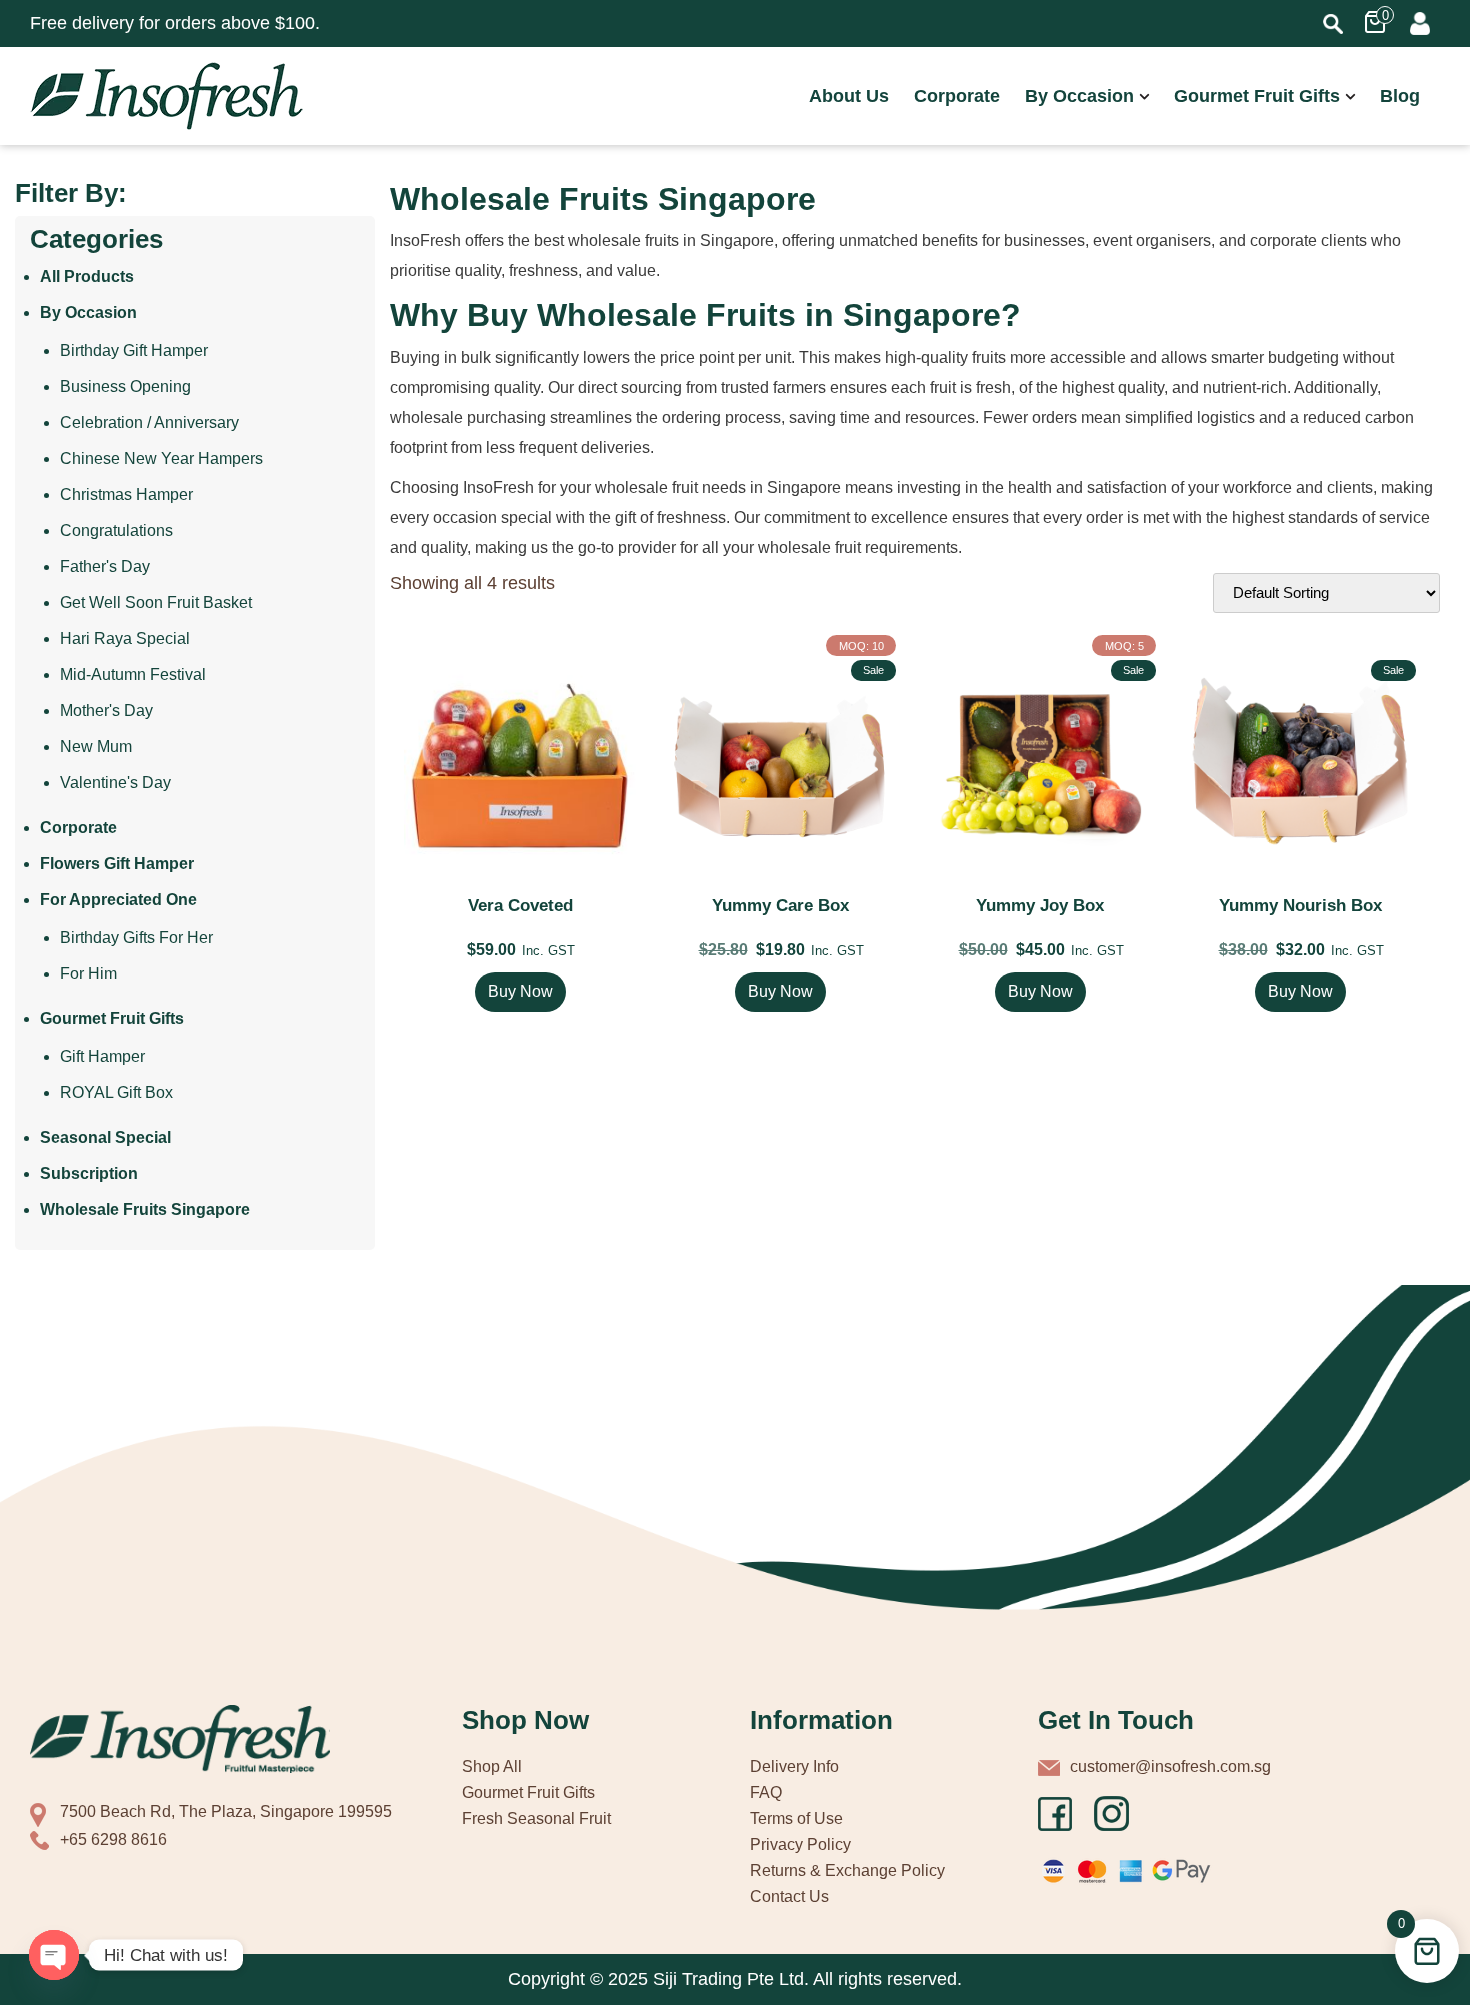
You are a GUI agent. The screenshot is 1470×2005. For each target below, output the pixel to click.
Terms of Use (796, 1818)
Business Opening (125, 386)
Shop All (492, 1766)
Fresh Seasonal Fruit (536, 1818)
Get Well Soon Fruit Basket (156, 602)
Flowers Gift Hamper (117, 863)
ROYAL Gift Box (116, 1092)
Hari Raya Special (125, 638)
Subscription (89, 1173)
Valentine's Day (115, 782)
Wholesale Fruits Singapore (145, 1209)
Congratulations (116, 530)
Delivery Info (794, 1766)
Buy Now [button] (520, 991)
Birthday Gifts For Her (136, 937)
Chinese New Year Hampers (161, 458)
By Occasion (1079, 96)
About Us (849, 96)
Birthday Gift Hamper (134, 350)
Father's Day (105, 566)
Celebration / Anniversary (149, 422)
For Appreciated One (118, 899)
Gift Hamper (102, 1056)
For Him (88, 973)
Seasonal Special (105, 1137)
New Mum (96, 746)
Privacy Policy (800, 1844)
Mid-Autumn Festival (133, 674)
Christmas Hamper (126, 494)
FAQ (766, 1792)
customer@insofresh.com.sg (1170, 1766)
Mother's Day (106, 710)
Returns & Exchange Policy (847, 1870)
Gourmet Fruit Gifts (1257, 96)
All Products (87, 276)
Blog (1400, 96)
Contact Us (789, 1896)
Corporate (957, 96)
